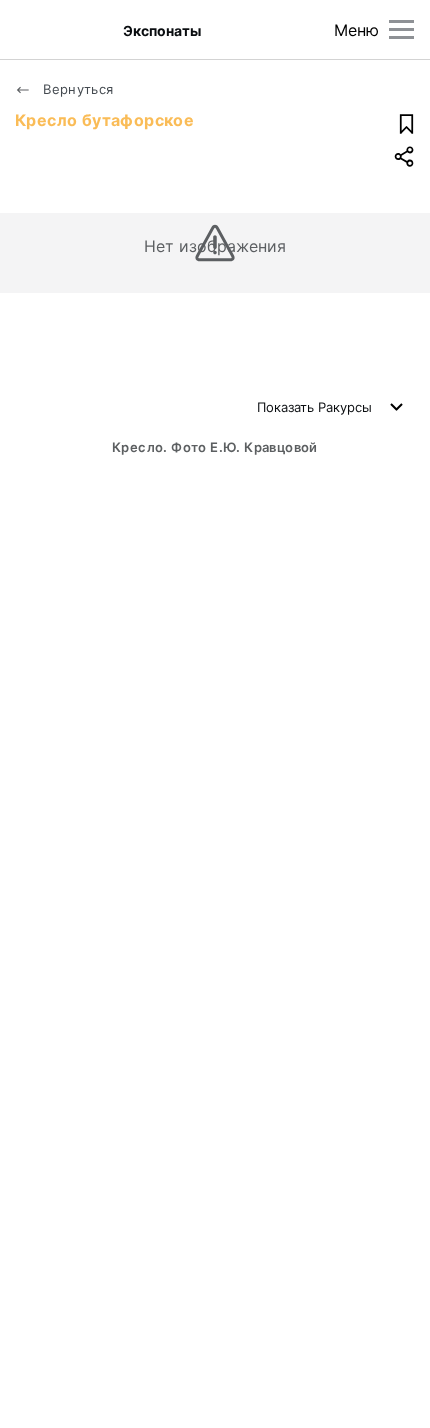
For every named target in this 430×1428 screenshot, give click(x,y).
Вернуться (76, 89)
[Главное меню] (401, 29)
